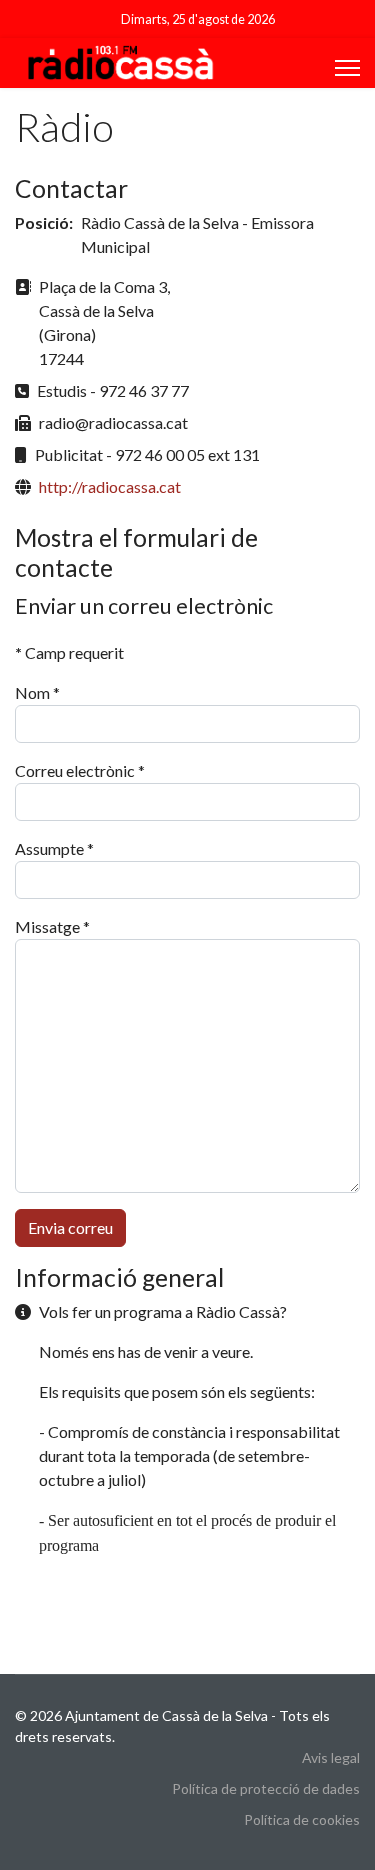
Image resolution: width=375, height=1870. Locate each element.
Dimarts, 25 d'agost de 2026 (198, 19)
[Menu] (347, 68)
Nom (37, 692)
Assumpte (54, 848)
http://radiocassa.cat (110, 486)
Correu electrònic (80, 770)
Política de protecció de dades (266, 1788)
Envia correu (70, 1227)
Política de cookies (302, 1819)
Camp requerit (69, 652)
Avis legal (331, 1757)
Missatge (52, 926)
